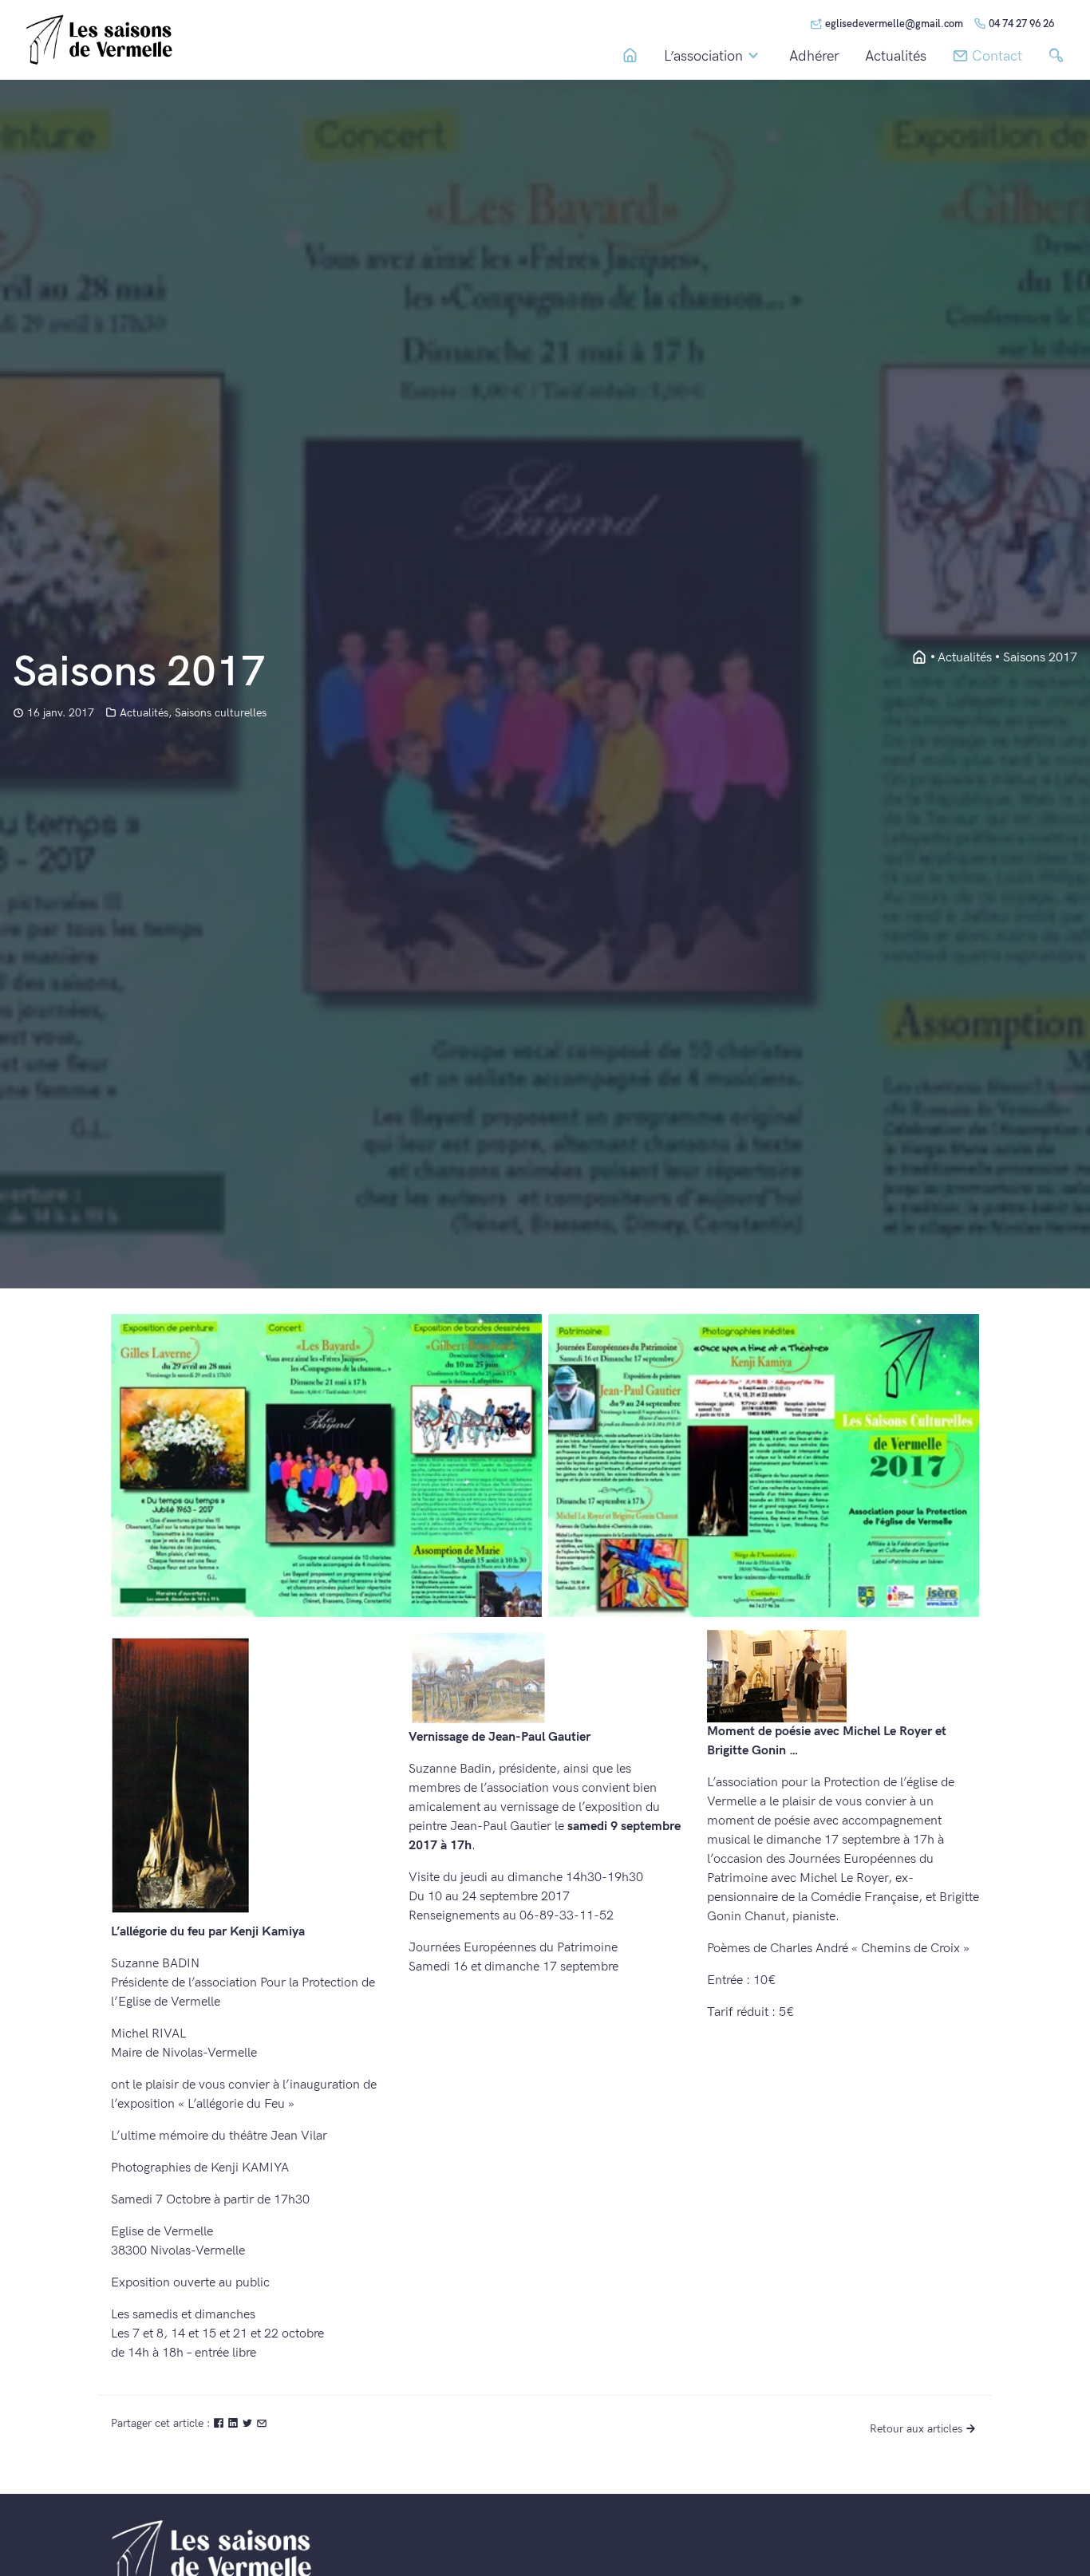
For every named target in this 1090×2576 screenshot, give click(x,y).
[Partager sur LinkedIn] (235, 2423)
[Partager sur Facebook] (220, 2423)
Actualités (896, 57)
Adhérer (814, 57)
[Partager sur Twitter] (249, 2423)
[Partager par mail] (262, 2423)
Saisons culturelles (221, 713)
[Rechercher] (1056, 56)
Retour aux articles (916, 2429)
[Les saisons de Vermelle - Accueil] (919, 658)
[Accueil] (630, 56)
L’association (703, 56)
